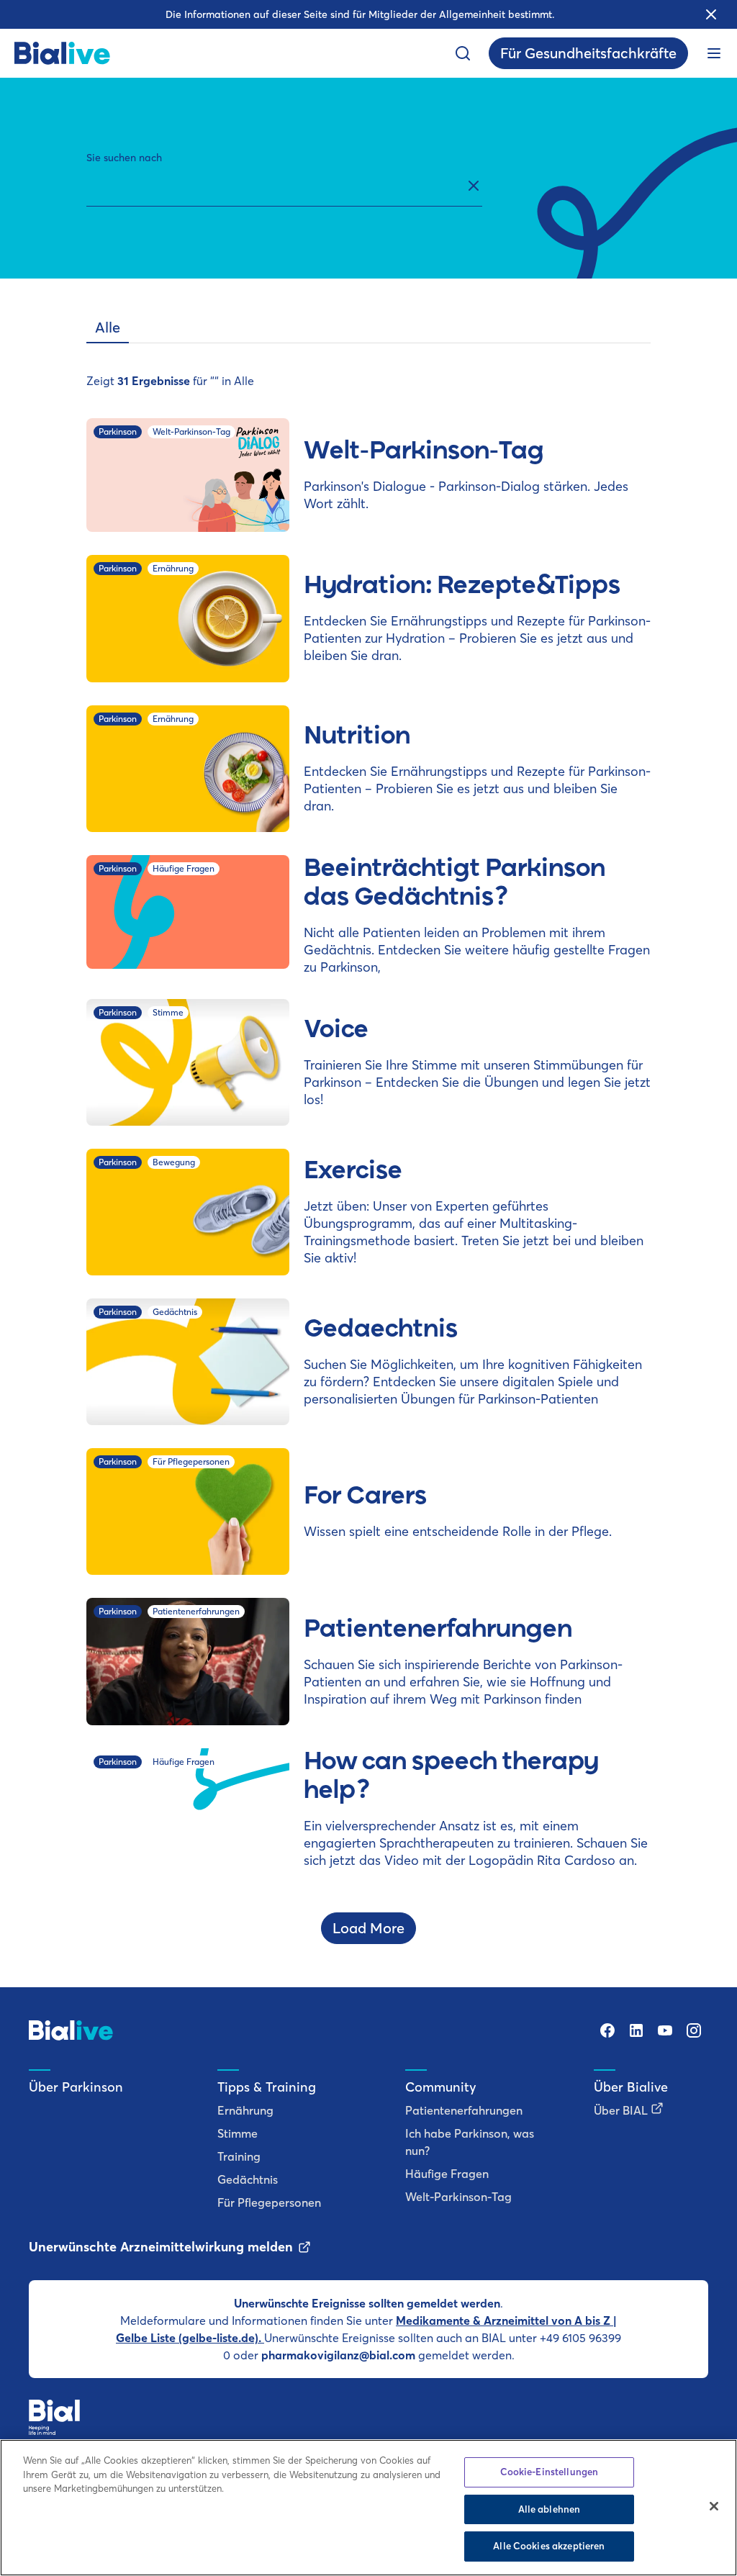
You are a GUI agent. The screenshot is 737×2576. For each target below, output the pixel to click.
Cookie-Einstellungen (550, 2472)
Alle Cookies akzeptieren (549, 2546)
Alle (108, 327)
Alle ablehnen (550, 2509)
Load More (368, 1928)
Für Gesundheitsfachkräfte (588, 53)
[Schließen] (714, 2506)
